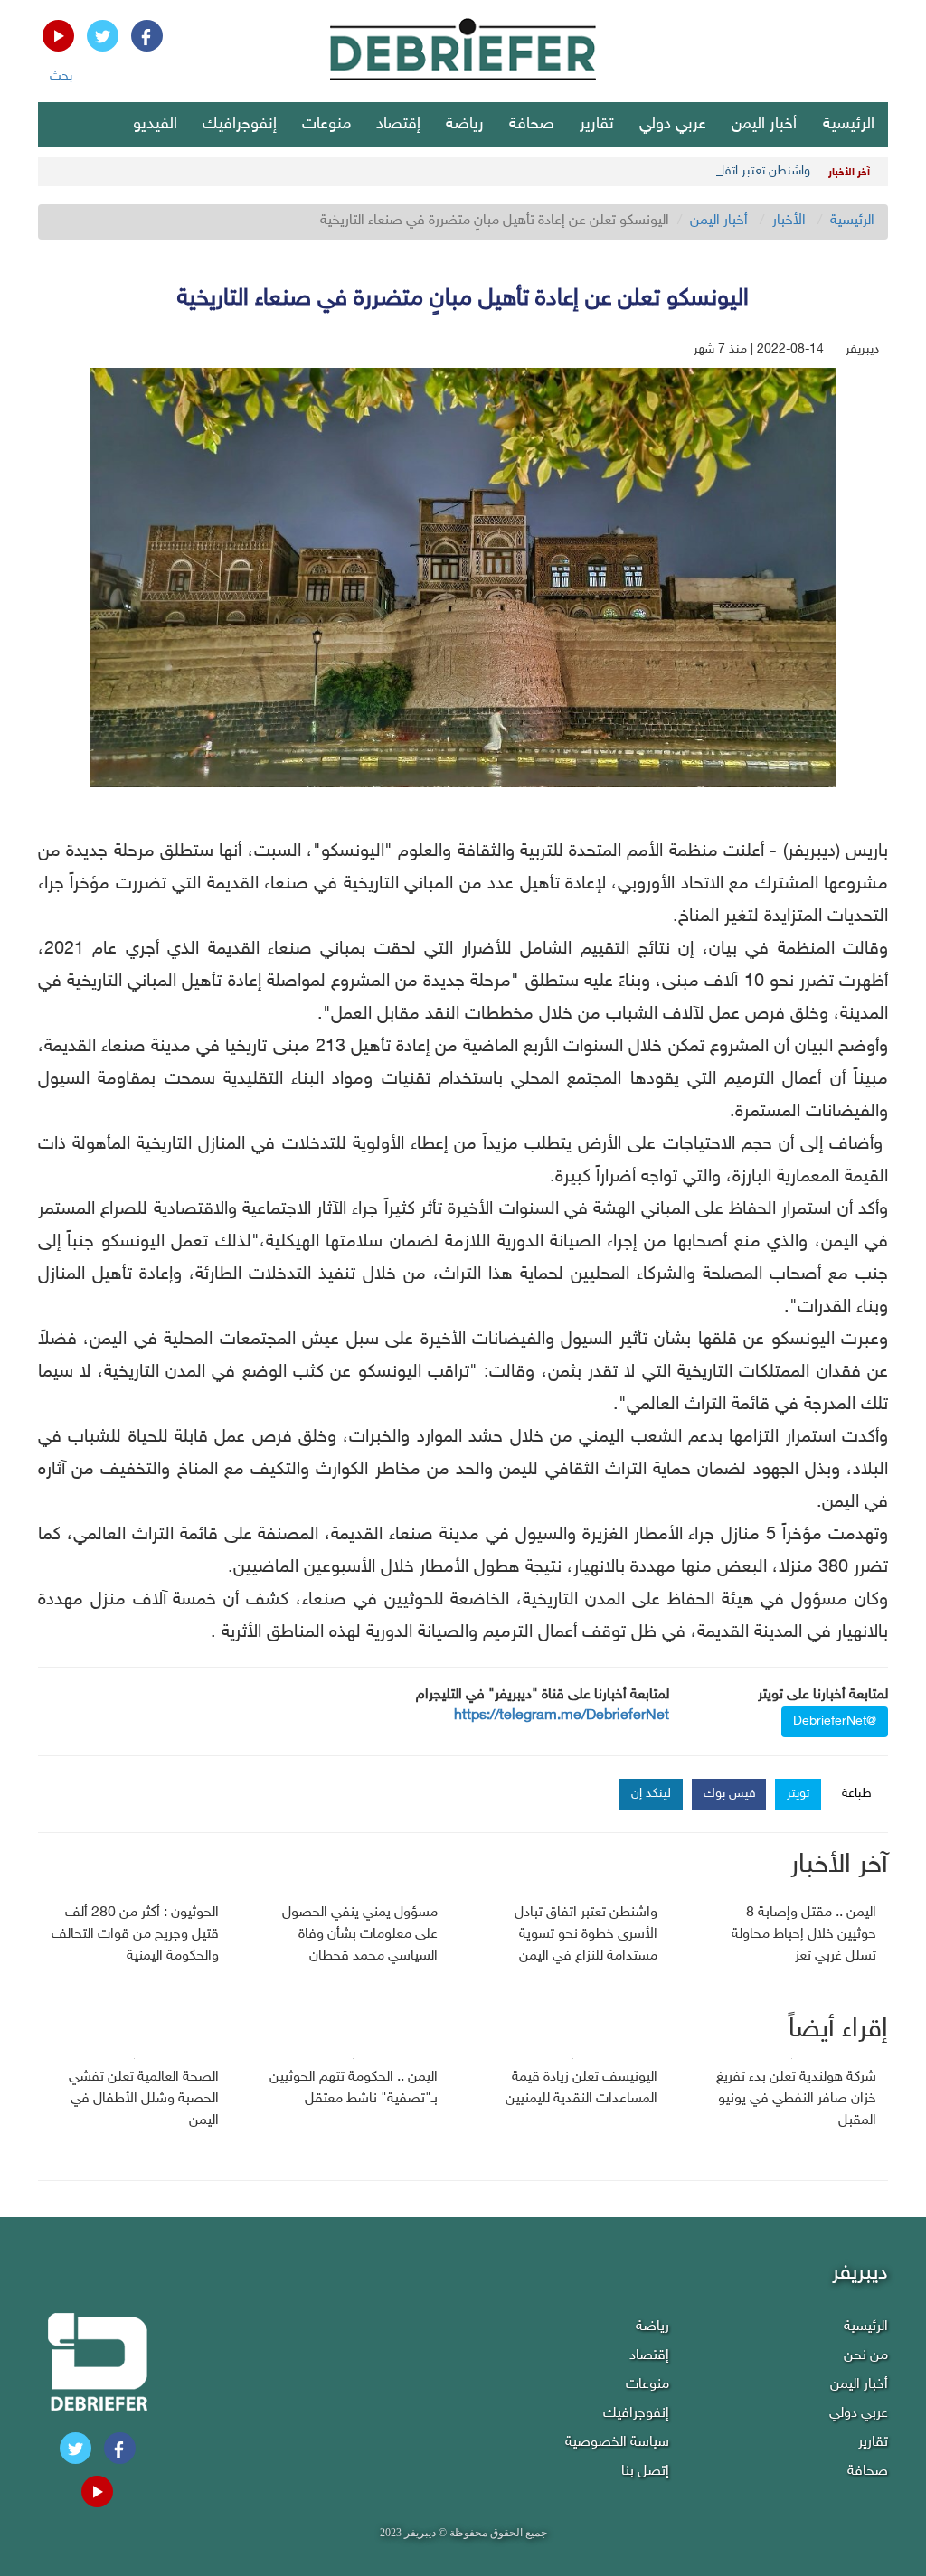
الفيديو (155, 125)
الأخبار (789, 221)
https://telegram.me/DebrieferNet (562, 1716)
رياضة (465, 125)
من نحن (866, 2356)
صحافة (532, 125)
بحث (61, 76)
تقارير (597, 125)
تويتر (798, 1794)
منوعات (326, 125)
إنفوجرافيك (240, 125)
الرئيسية (849, 125)
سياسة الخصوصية (617, 2443)
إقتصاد (398, 125)
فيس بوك (730, 1794)
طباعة (857, 1794)
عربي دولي (673, 125)
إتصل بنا (645, 2472)
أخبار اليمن (764, 125)
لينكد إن (651, 1794)
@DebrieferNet (835, 1721)
